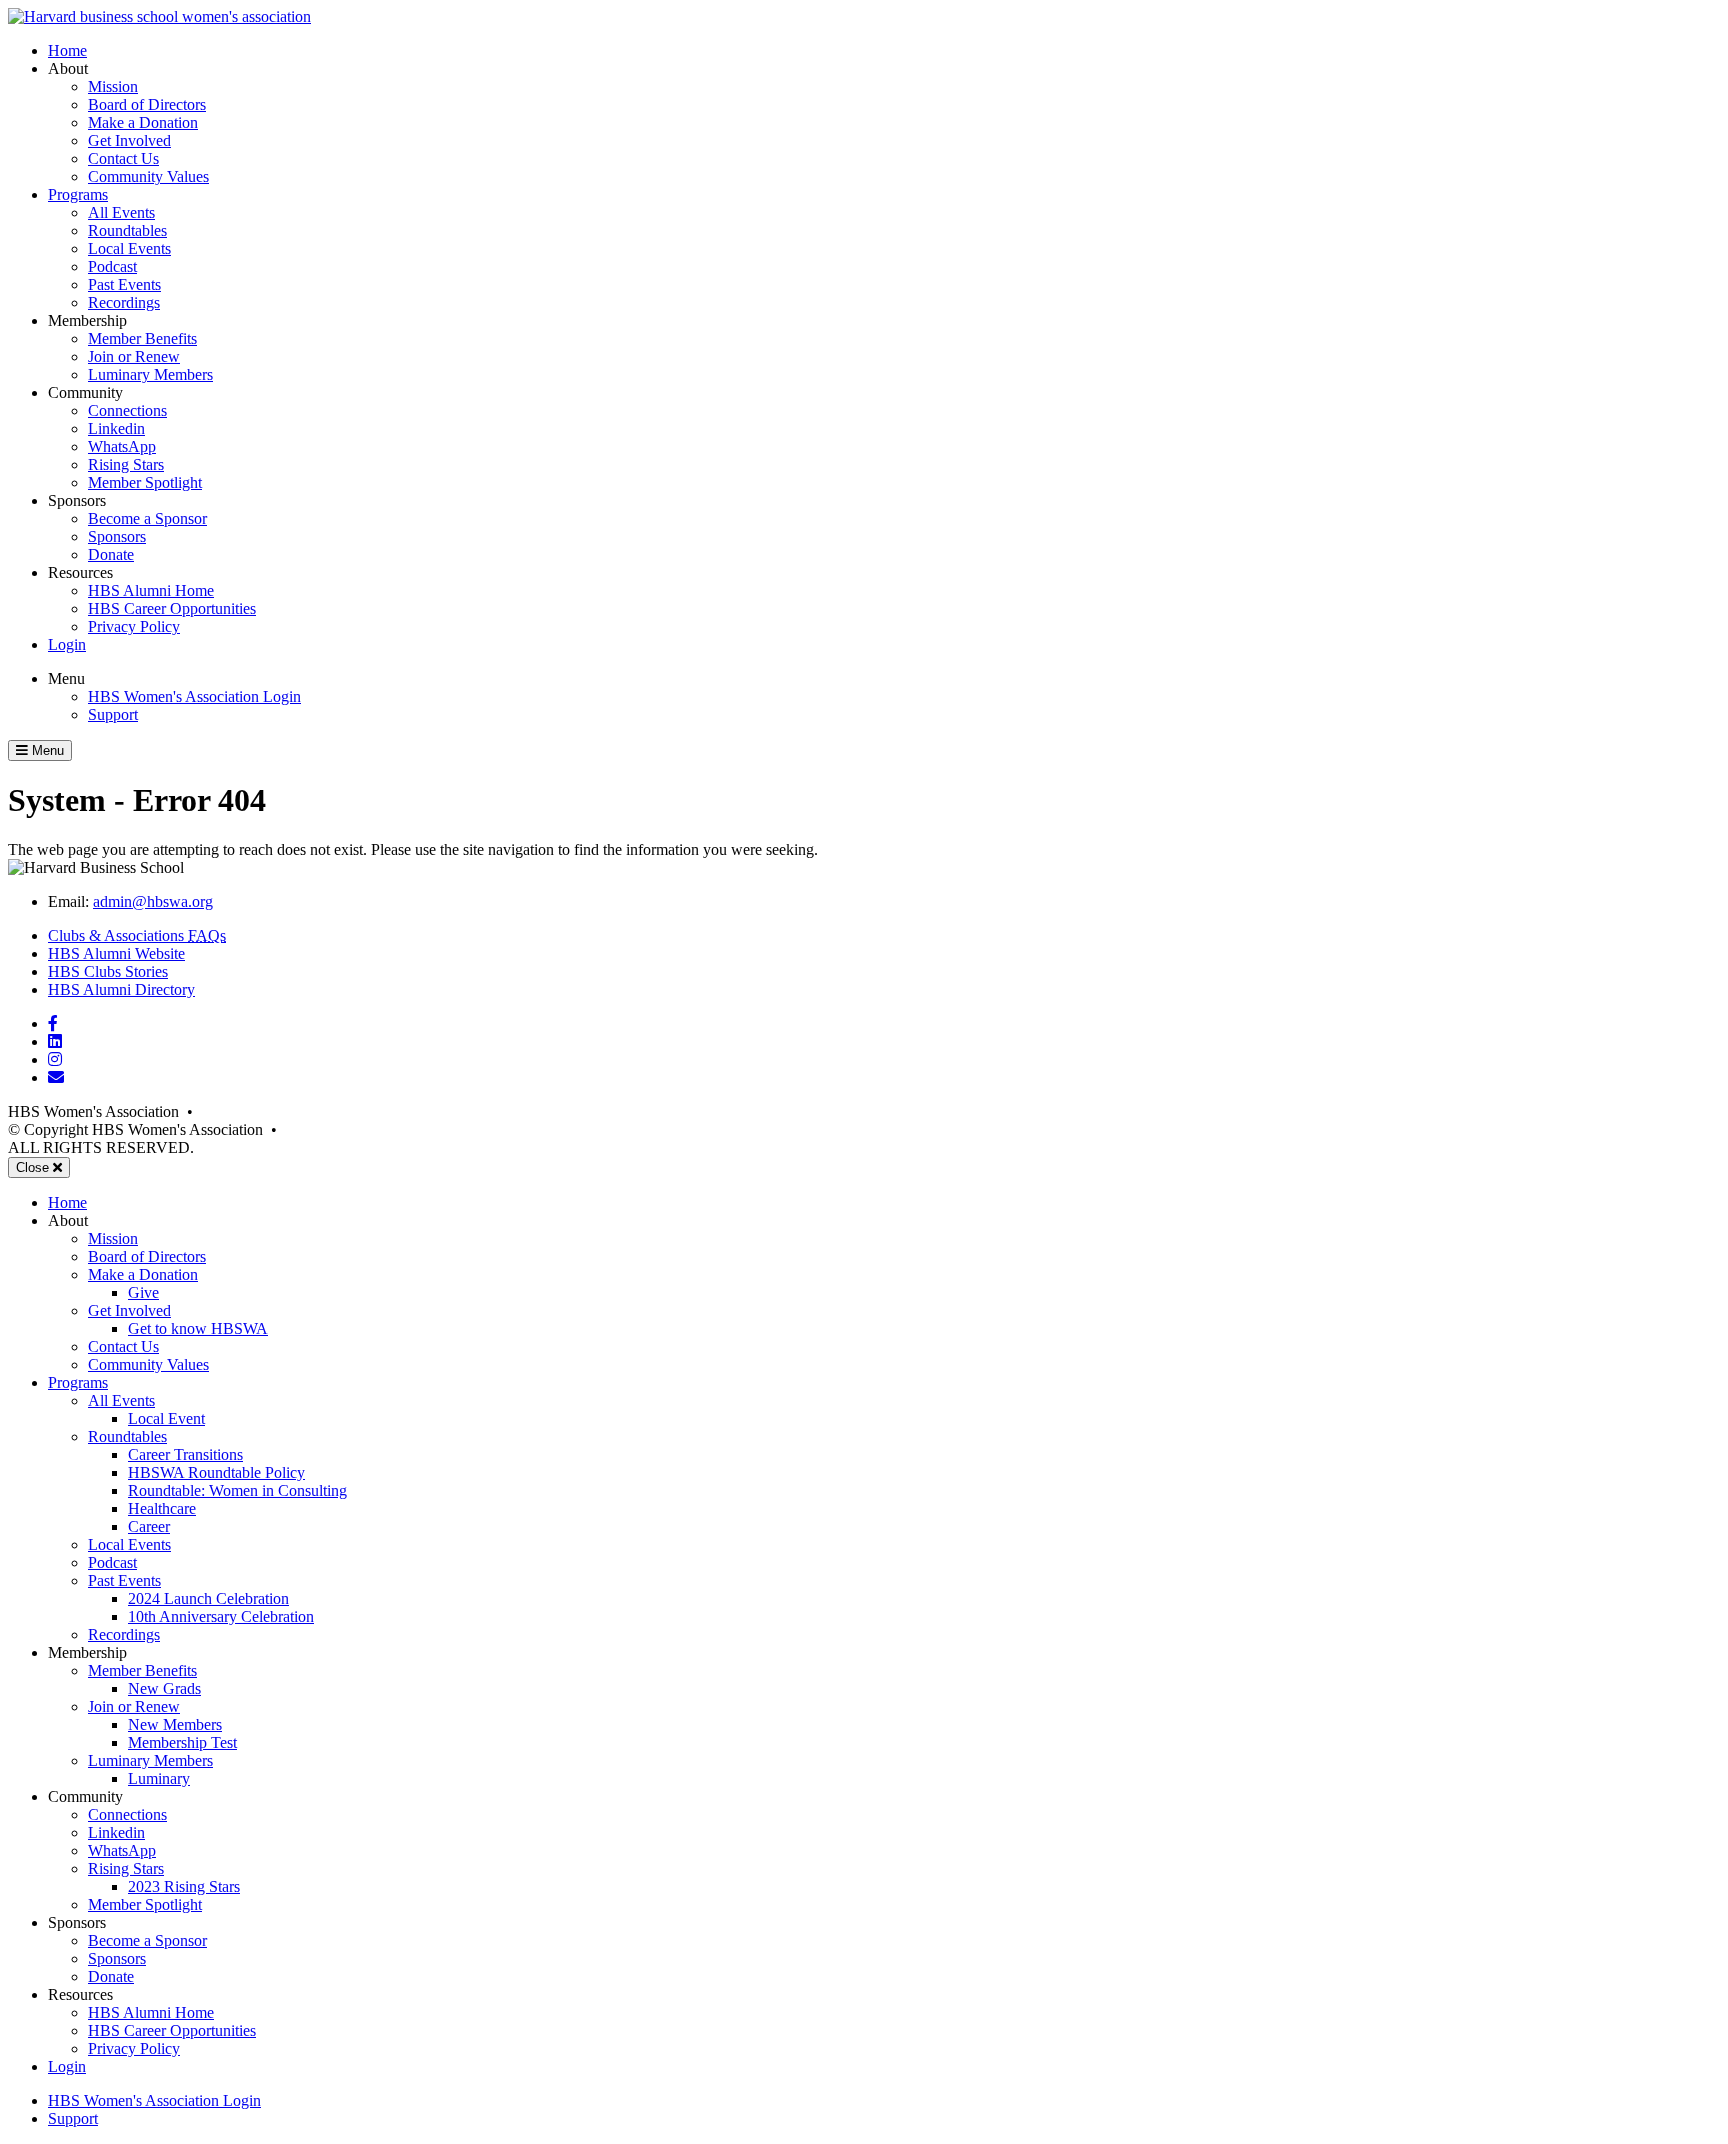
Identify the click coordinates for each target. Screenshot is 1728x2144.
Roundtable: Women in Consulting (237, 1490)
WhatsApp (122, 446)
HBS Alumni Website (116, 953)
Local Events (129, 248)
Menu (66, 678)
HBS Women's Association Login (194, 696)
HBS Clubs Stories (108, 971)
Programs (78, 194)
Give (143, 1292)
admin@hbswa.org (153, 901)
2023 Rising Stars (184, 1886)
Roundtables (127, 230)
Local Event (166, 1418)
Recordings (124, 302)
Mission (113, 86)
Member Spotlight (145, 482)
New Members (175, 1724)
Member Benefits (142, 338)
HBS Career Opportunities (172, 608)
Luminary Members (150, 374)
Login (67, 644)
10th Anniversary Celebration (221, 1616)
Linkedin (116, 428)
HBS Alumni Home (151, 590)
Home (67, 50)
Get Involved (129, 140)
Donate (111, 554)
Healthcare (162, 1508)
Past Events (124, 284)
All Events (121, 212)
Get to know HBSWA (198, 1328)
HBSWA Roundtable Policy (216, 1472)
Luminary (159, 1778)
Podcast (112, 266)
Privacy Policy (134, 626)
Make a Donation (143, 122)
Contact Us (123, 158)
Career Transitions (185, 1454)
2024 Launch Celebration (208, 1598)
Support (113, 714)
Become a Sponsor (147, 518)
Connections (127, 410)
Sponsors (117, 536)
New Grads (164, 1688)
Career (149, 1526)
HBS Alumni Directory (121, 989)
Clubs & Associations (137, 935)
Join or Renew (134, 356)
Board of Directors (147, 104)
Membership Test (182, 1742)
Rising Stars (126, 464)
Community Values (148, 176)
